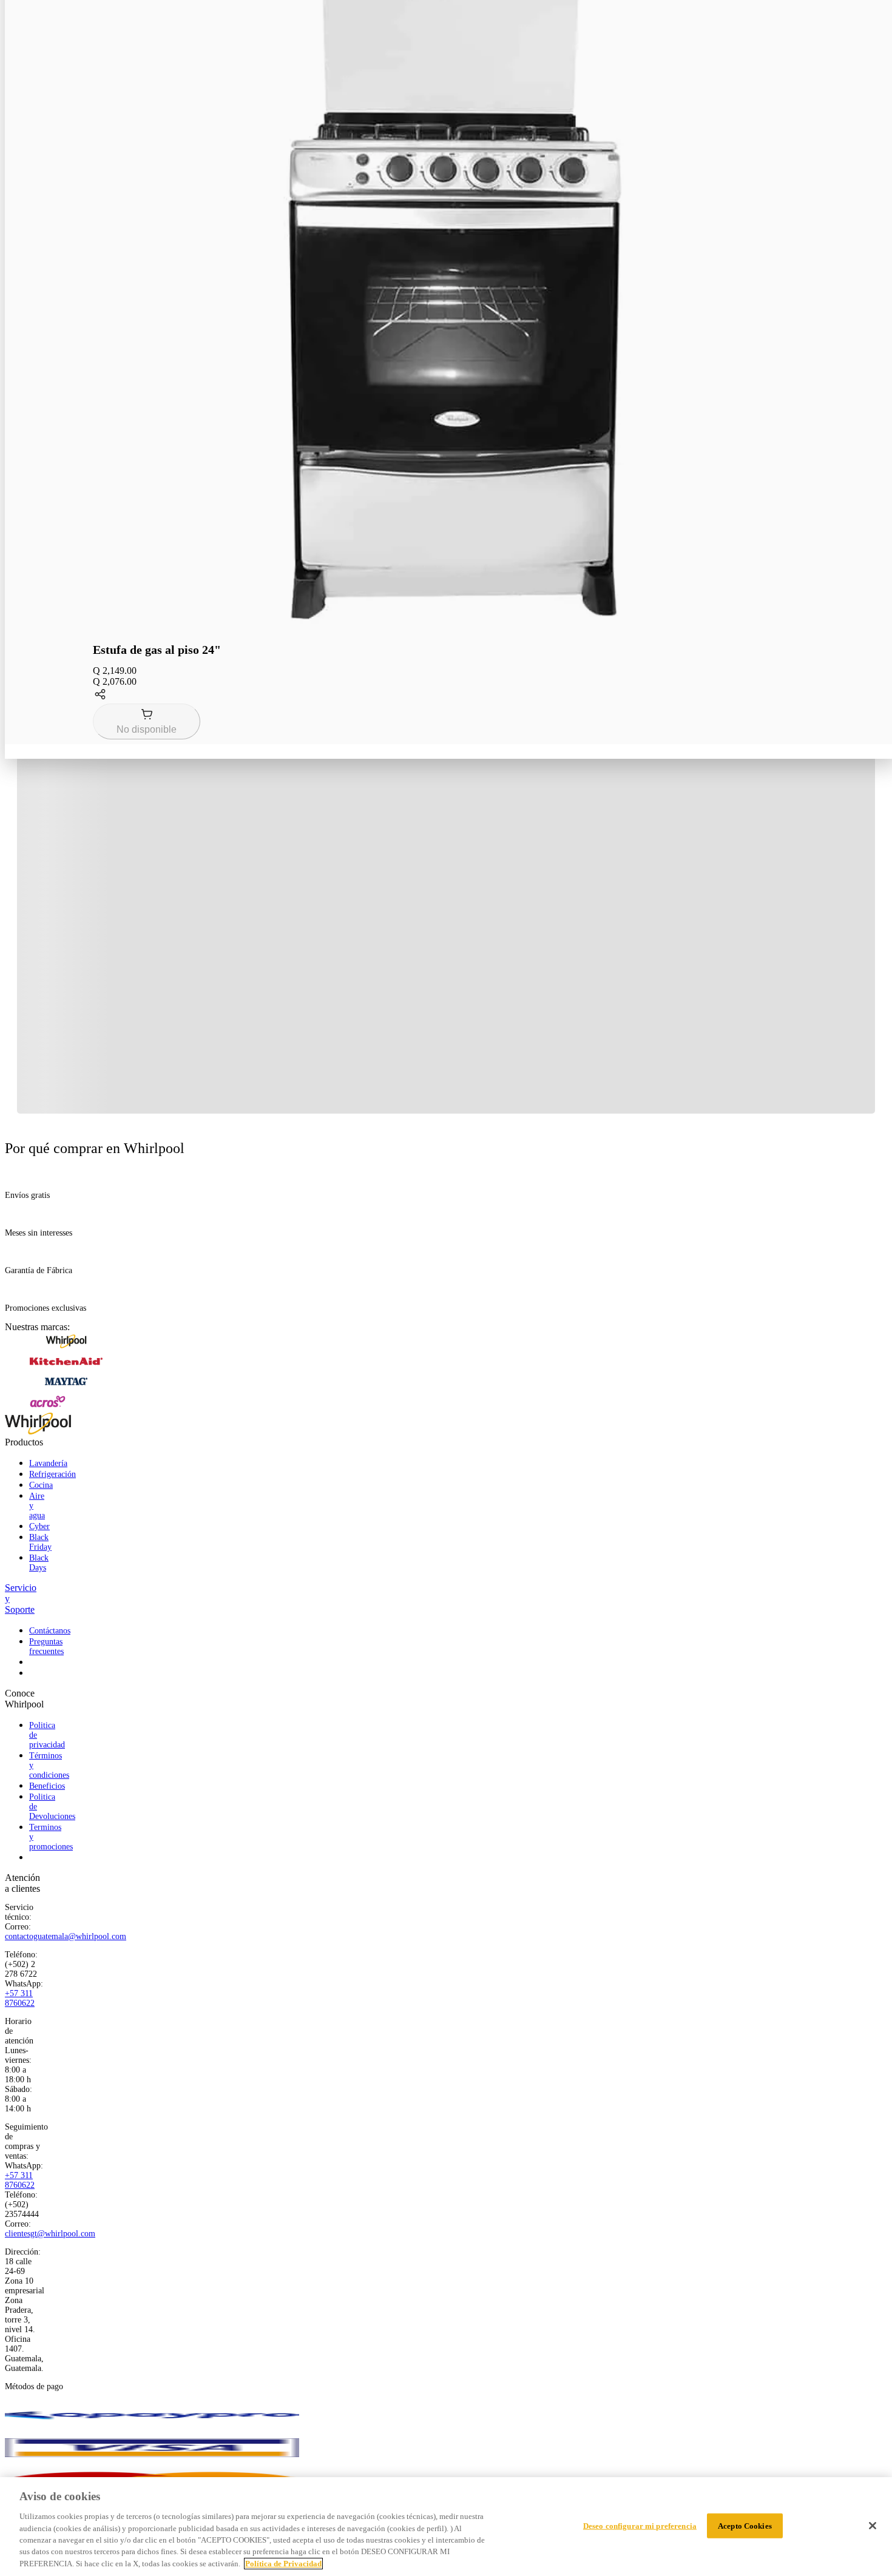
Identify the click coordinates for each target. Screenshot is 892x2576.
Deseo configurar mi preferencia (640, 2525)
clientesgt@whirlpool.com (50, 2234)
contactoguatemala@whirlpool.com (66, 1936)
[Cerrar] (873, 2526)
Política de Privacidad (283, 2564)
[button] (451, 695)
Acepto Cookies (745, 2525)
